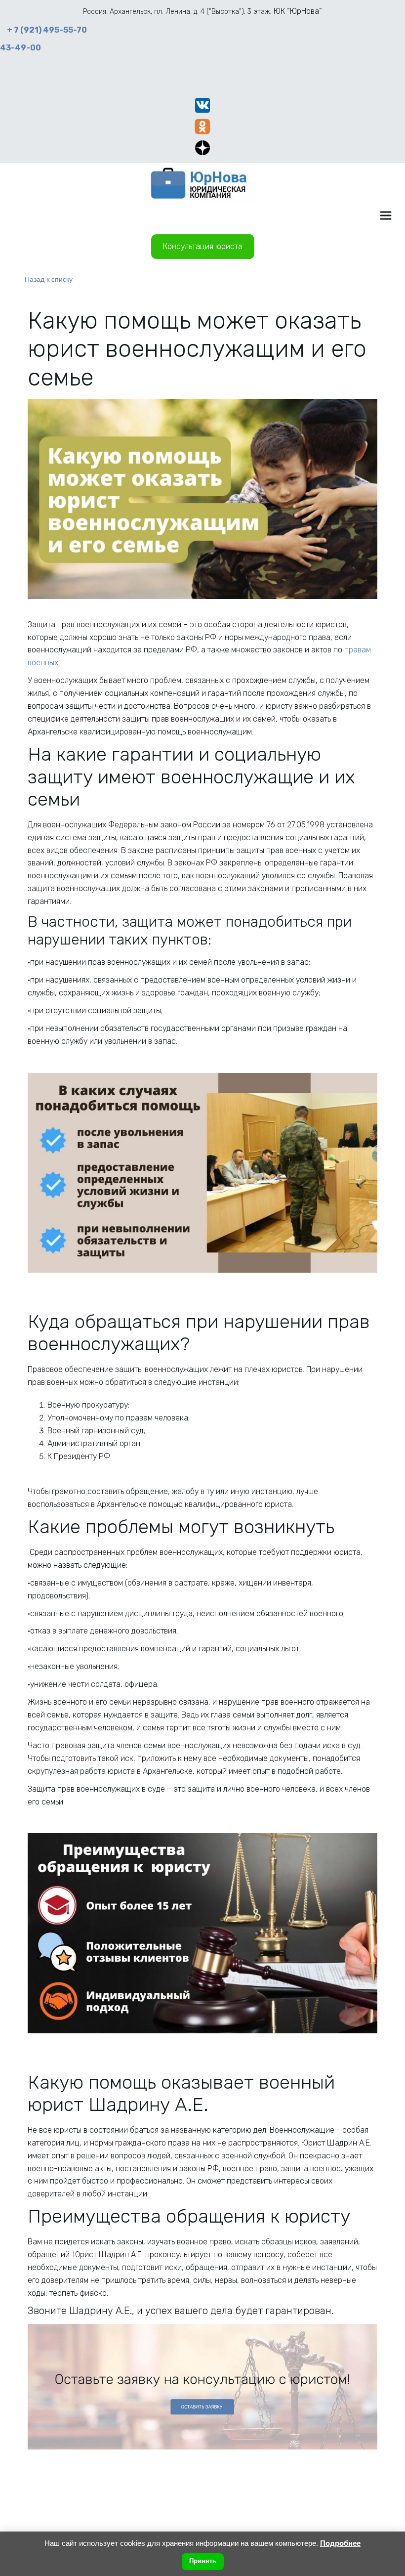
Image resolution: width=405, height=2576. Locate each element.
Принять (203, 2561)
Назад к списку (49, 279)
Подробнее (340, 2543)
